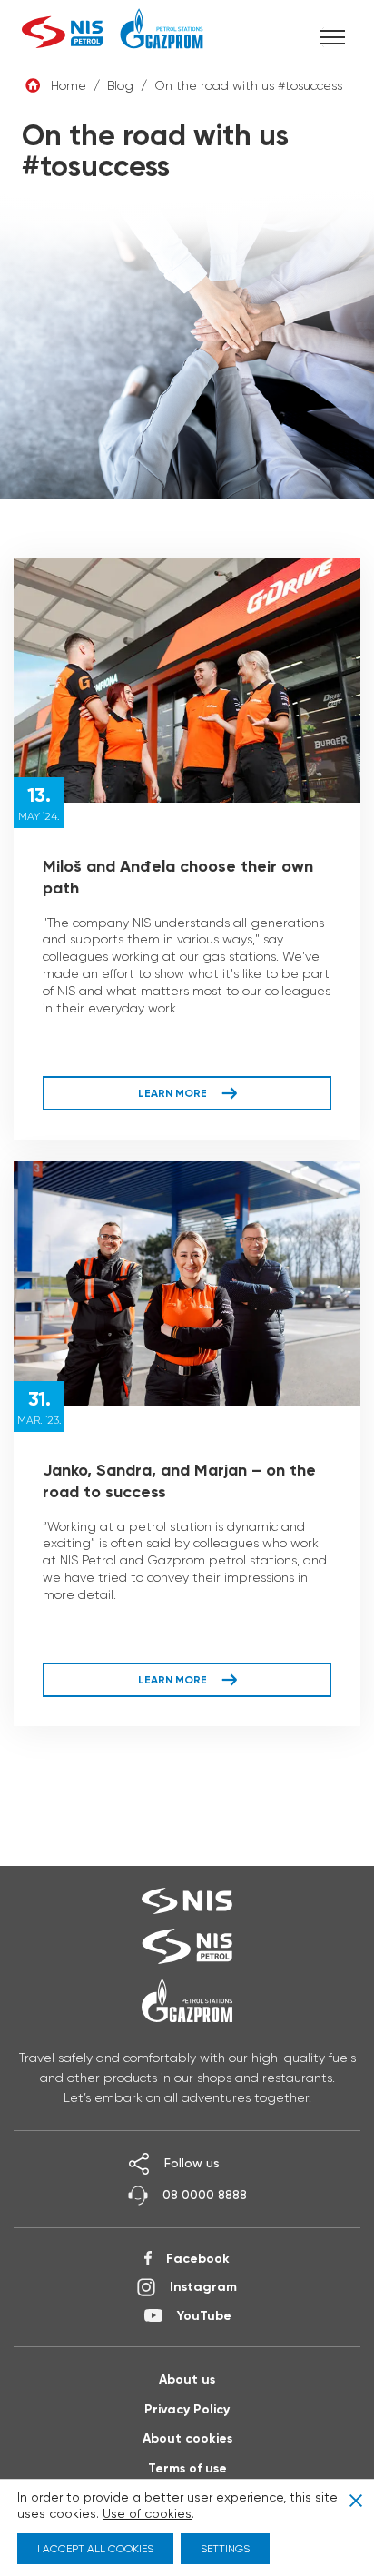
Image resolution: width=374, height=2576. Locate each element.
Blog (120, 85)
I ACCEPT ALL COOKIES (95, 2548)
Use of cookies (147, 2513)
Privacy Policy (187, 2409)
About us (187, 2379)
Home (69, 85)
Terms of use (187, 2468)
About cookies (187, 2438)
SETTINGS (225, 2548)
